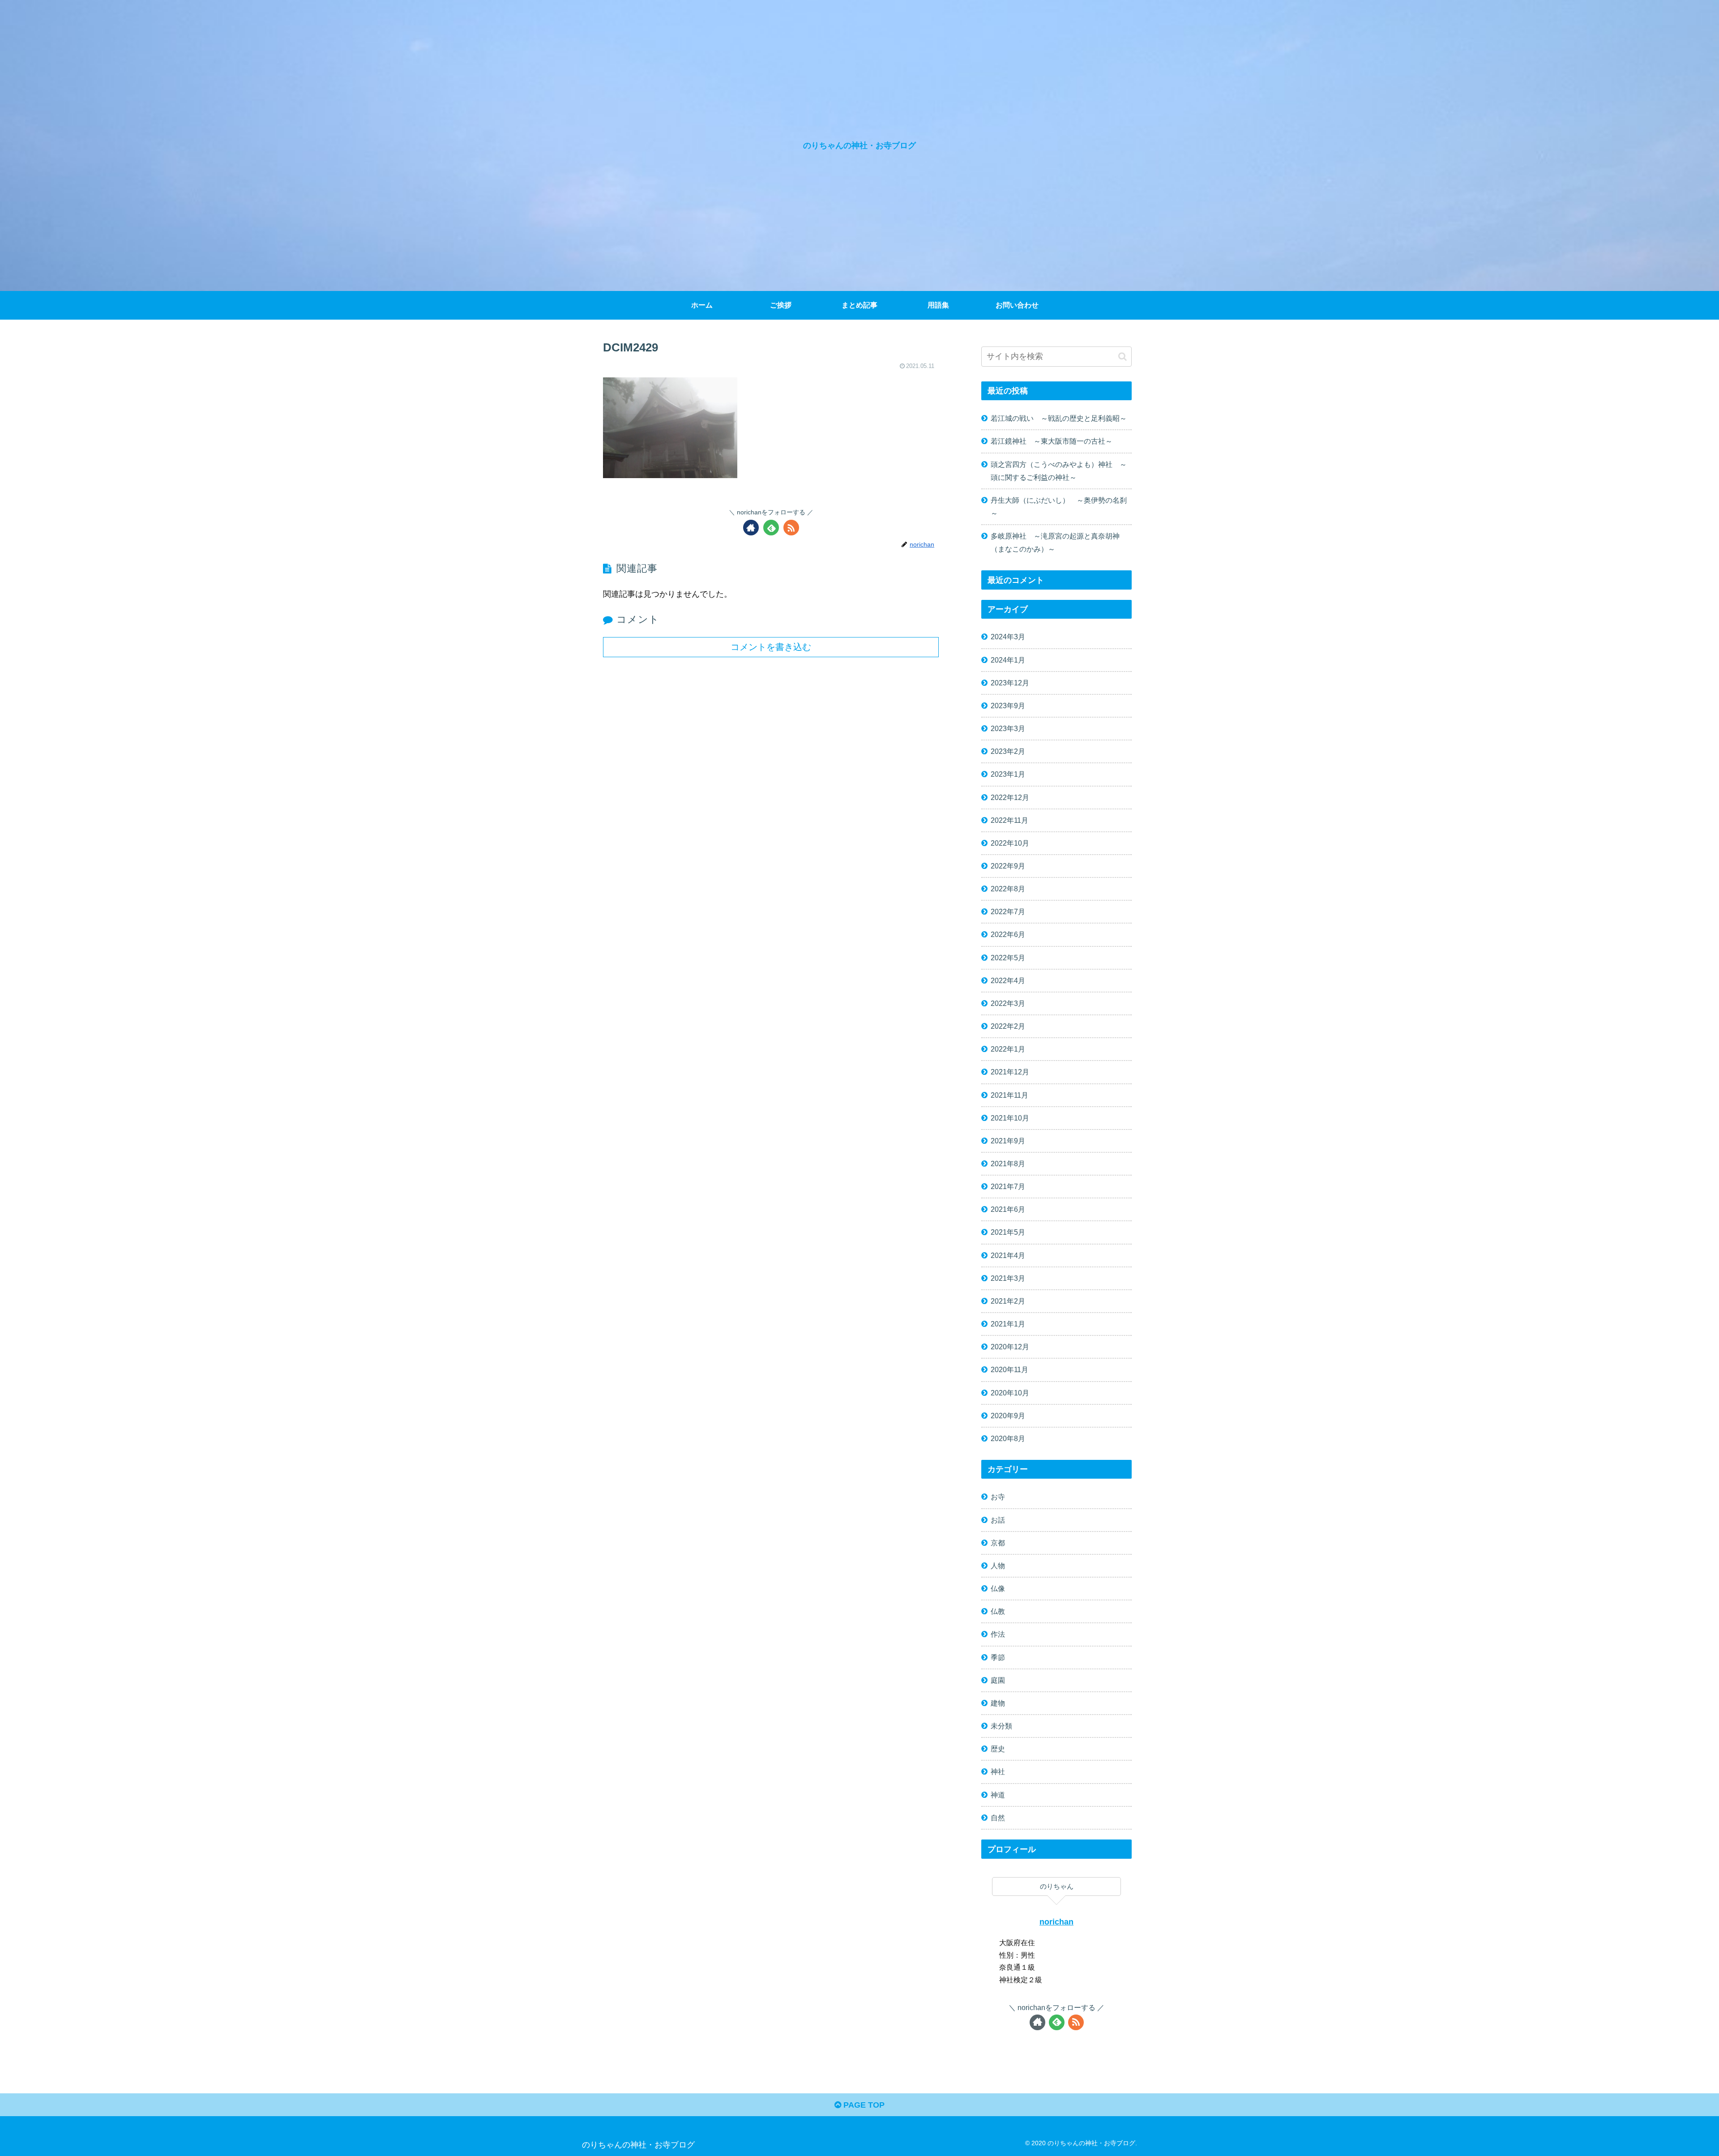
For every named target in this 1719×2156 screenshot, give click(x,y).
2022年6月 (1008, 934)
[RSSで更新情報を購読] (791, 528)
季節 (998, 1657)
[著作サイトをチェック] (751, 528)
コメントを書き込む (771, 647)
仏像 (998, 1588)
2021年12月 (1010, 1072)
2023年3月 (1008, 728)
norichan (1056, 1922)
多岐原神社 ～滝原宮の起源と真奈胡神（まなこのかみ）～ (1055, 542)
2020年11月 (1009, 1369)
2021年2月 (1008, 1301)
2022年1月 (1008, 1049)
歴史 (998, 1749)
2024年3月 (1008, 637)
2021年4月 (1008, 1255)
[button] (1122, 357)
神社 (998, 1771)
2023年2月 (1008, 751)
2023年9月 (1008, 706)
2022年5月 (1008, 958)
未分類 (1001, 1726)
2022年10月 (1010, 843)
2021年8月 (1008, 1164)
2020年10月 (1010, 1393)
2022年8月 (1008, 889)
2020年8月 (1008, 1438)
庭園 (998, 1680)
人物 (998, 1566)
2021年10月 (1010, 1118)
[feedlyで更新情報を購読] (771, 528)
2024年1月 (1008, 660)
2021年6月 (1008, 1209)
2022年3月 (1008, 1003)
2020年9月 (1008, 1416)
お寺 (998, 1497)
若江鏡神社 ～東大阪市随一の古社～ (1052, 441)
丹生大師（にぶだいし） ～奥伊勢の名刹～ (1059, 507)
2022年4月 (1008, 980)
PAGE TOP (863, 2105)
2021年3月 (1008, 1278)
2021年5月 (1008, 1232)
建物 (998, 1703)
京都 (998, 1543)
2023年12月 (1010, 683)
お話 (998, 1520)
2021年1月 (1008, 1324)
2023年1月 (1008, 774)
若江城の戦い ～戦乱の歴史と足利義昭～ (1059, 418)
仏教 (998, 1611)
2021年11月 (1009, 1095)
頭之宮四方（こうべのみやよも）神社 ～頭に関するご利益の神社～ (1059, 471)
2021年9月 (1008, 1141)
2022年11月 (1009, 820)
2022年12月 (1010, 797)
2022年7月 (1008, 911)
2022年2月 (1008, 1026)
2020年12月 (1010, 1347)
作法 (998, 1634)
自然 (998, 1818)
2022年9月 (1008, 866)
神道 (998, 1795)
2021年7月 (1008, 1186)
